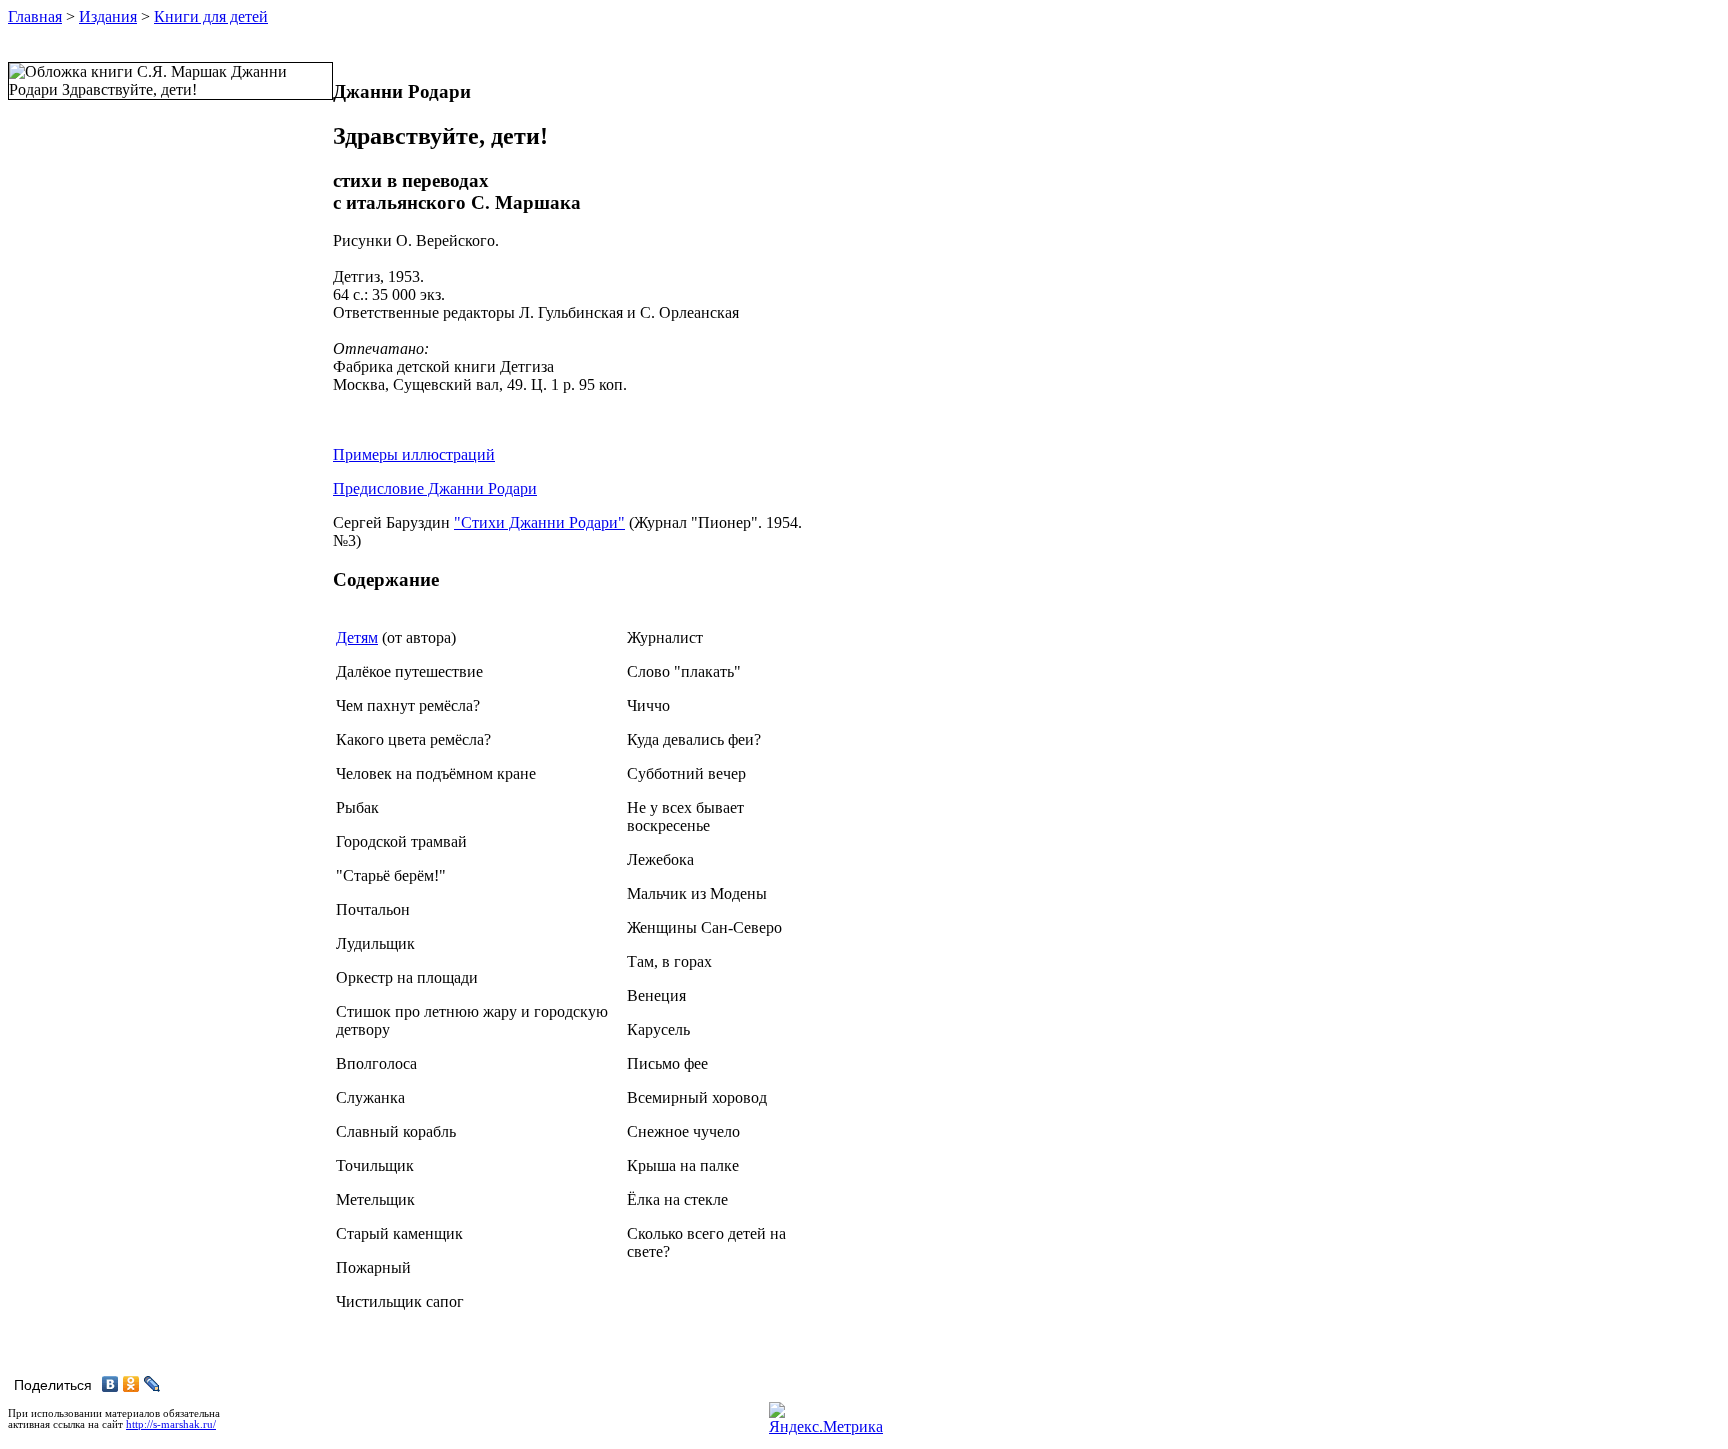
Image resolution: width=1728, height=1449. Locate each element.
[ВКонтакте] (110, 1384)
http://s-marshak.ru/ (171, 1424)
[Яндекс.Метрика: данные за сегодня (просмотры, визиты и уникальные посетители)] (826, 1419)
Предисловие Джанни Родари (435, 488)
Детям (357, 637)
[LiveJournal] (152, 1384)
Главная (35, 16)
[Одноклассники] (131, 1384)
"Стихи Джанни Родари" (539, 522)
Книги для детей (211, 16)
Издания (108, 16)
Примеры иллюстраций (414, 454)
